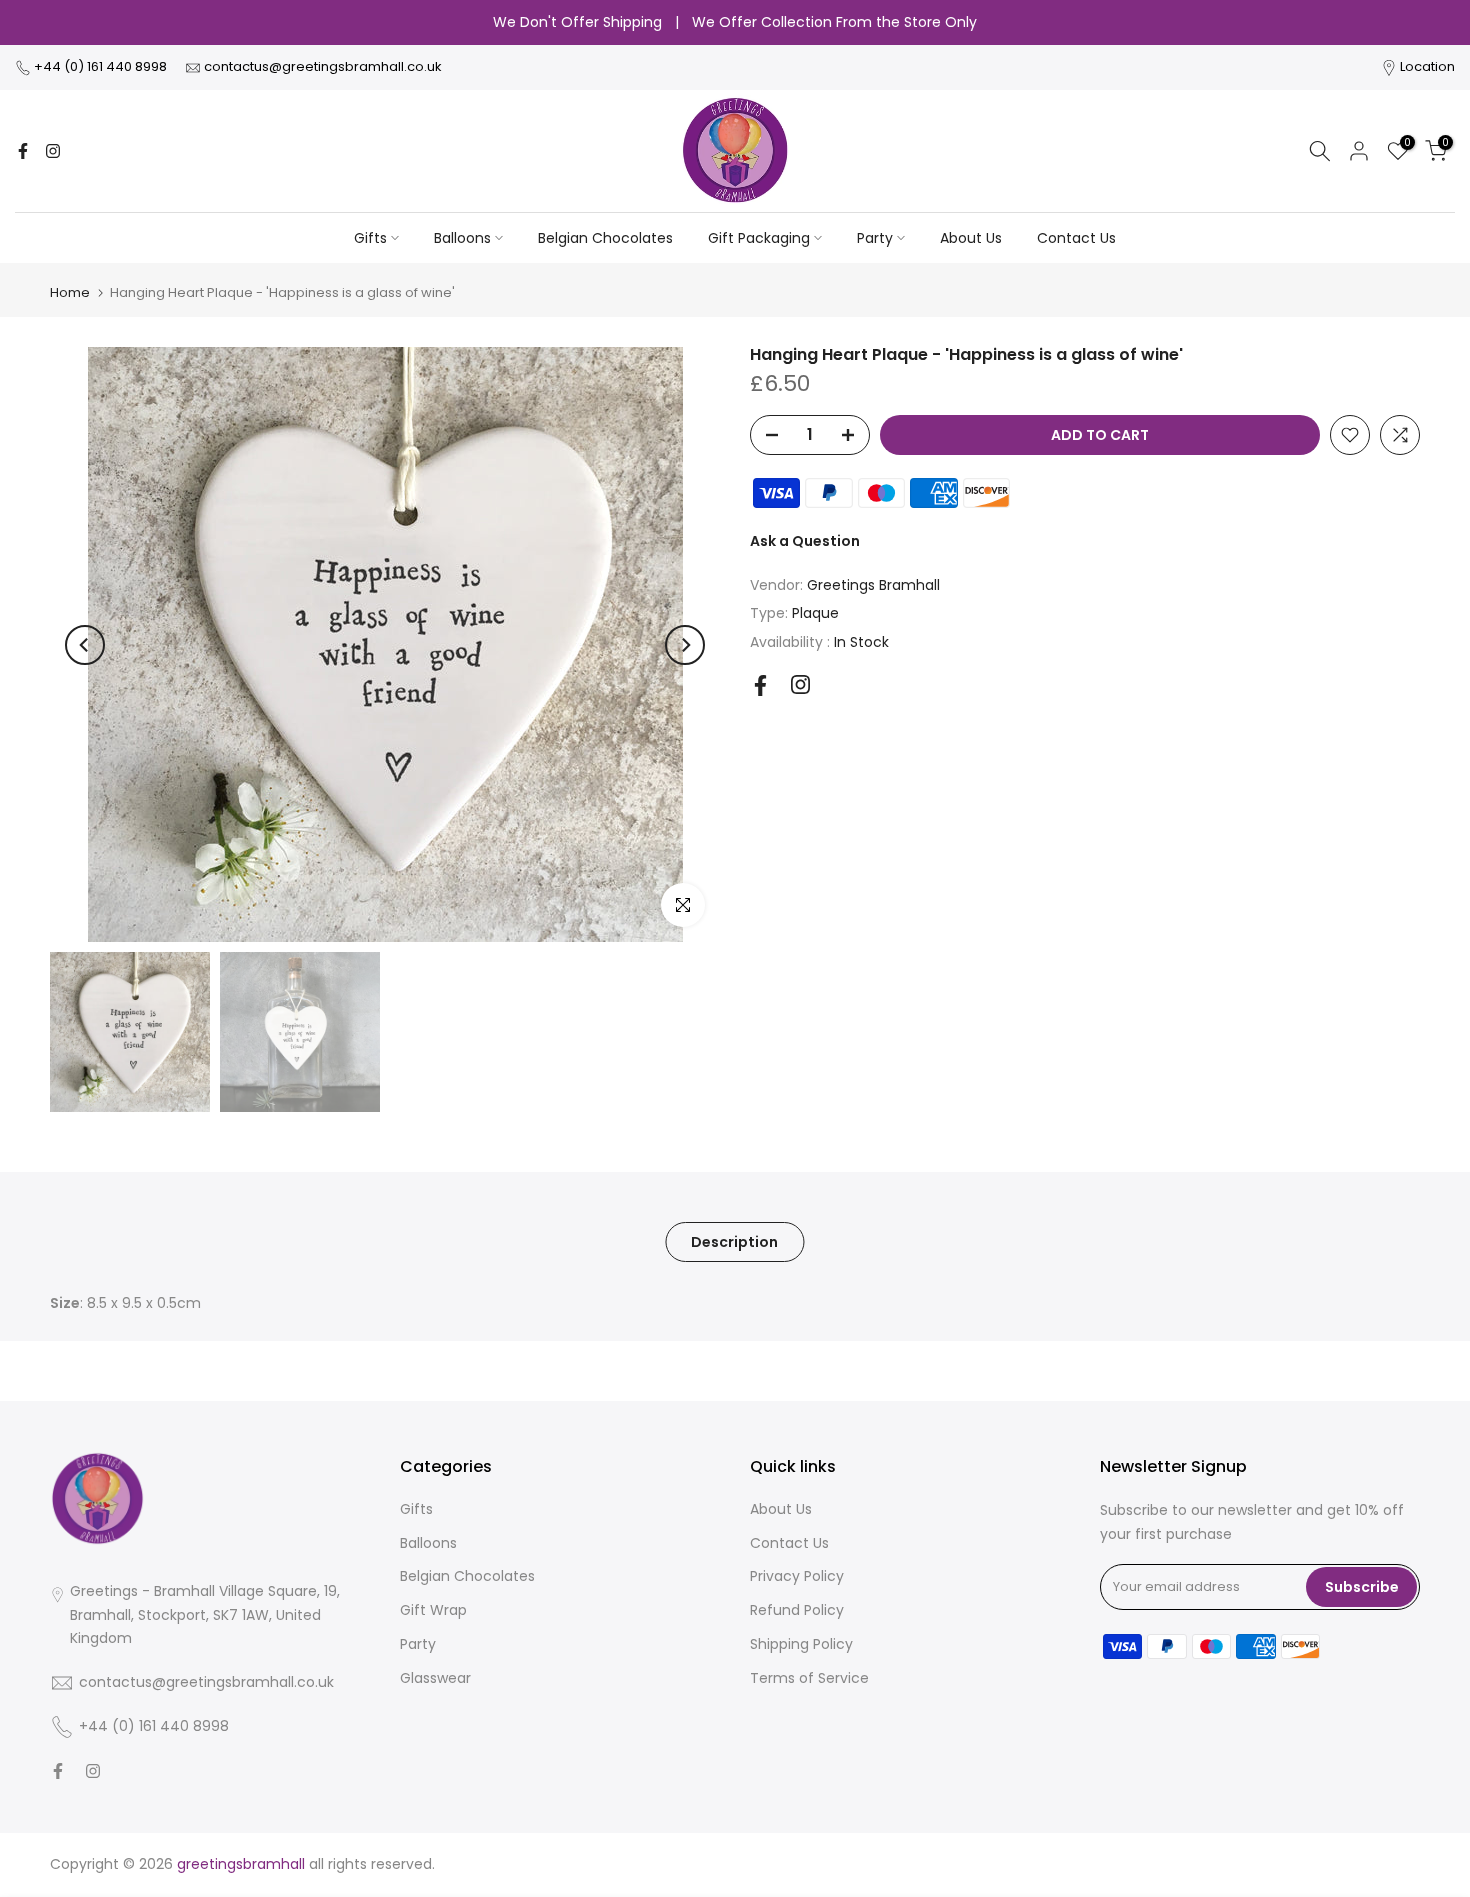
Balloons (462, 238)
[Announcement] (735, 23)
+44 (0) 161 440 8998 (102, 66)
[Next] (685, 645)
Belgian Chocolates (605, 238)
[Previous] (85, 645)
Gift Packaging (759, 238)
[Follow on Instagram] (53, 151)
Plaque (815, 614)
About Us (971, 238)
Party (875, 238)
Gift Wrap (433, 1610)
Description (734, 1242)
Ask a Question (805, 541)
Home (70, 292)
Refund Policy (797, 1610)
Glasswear (435, 1678)
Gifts (370, 238)
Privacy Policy (797, 1576)
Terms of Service (809, 1678)
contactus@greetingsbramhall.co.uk (323, 66)
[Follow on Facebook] (23, 151)
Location (1427, 66)
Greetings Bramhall (873, 585)
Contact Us (1076, 238)
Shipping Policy (801, 1644)
